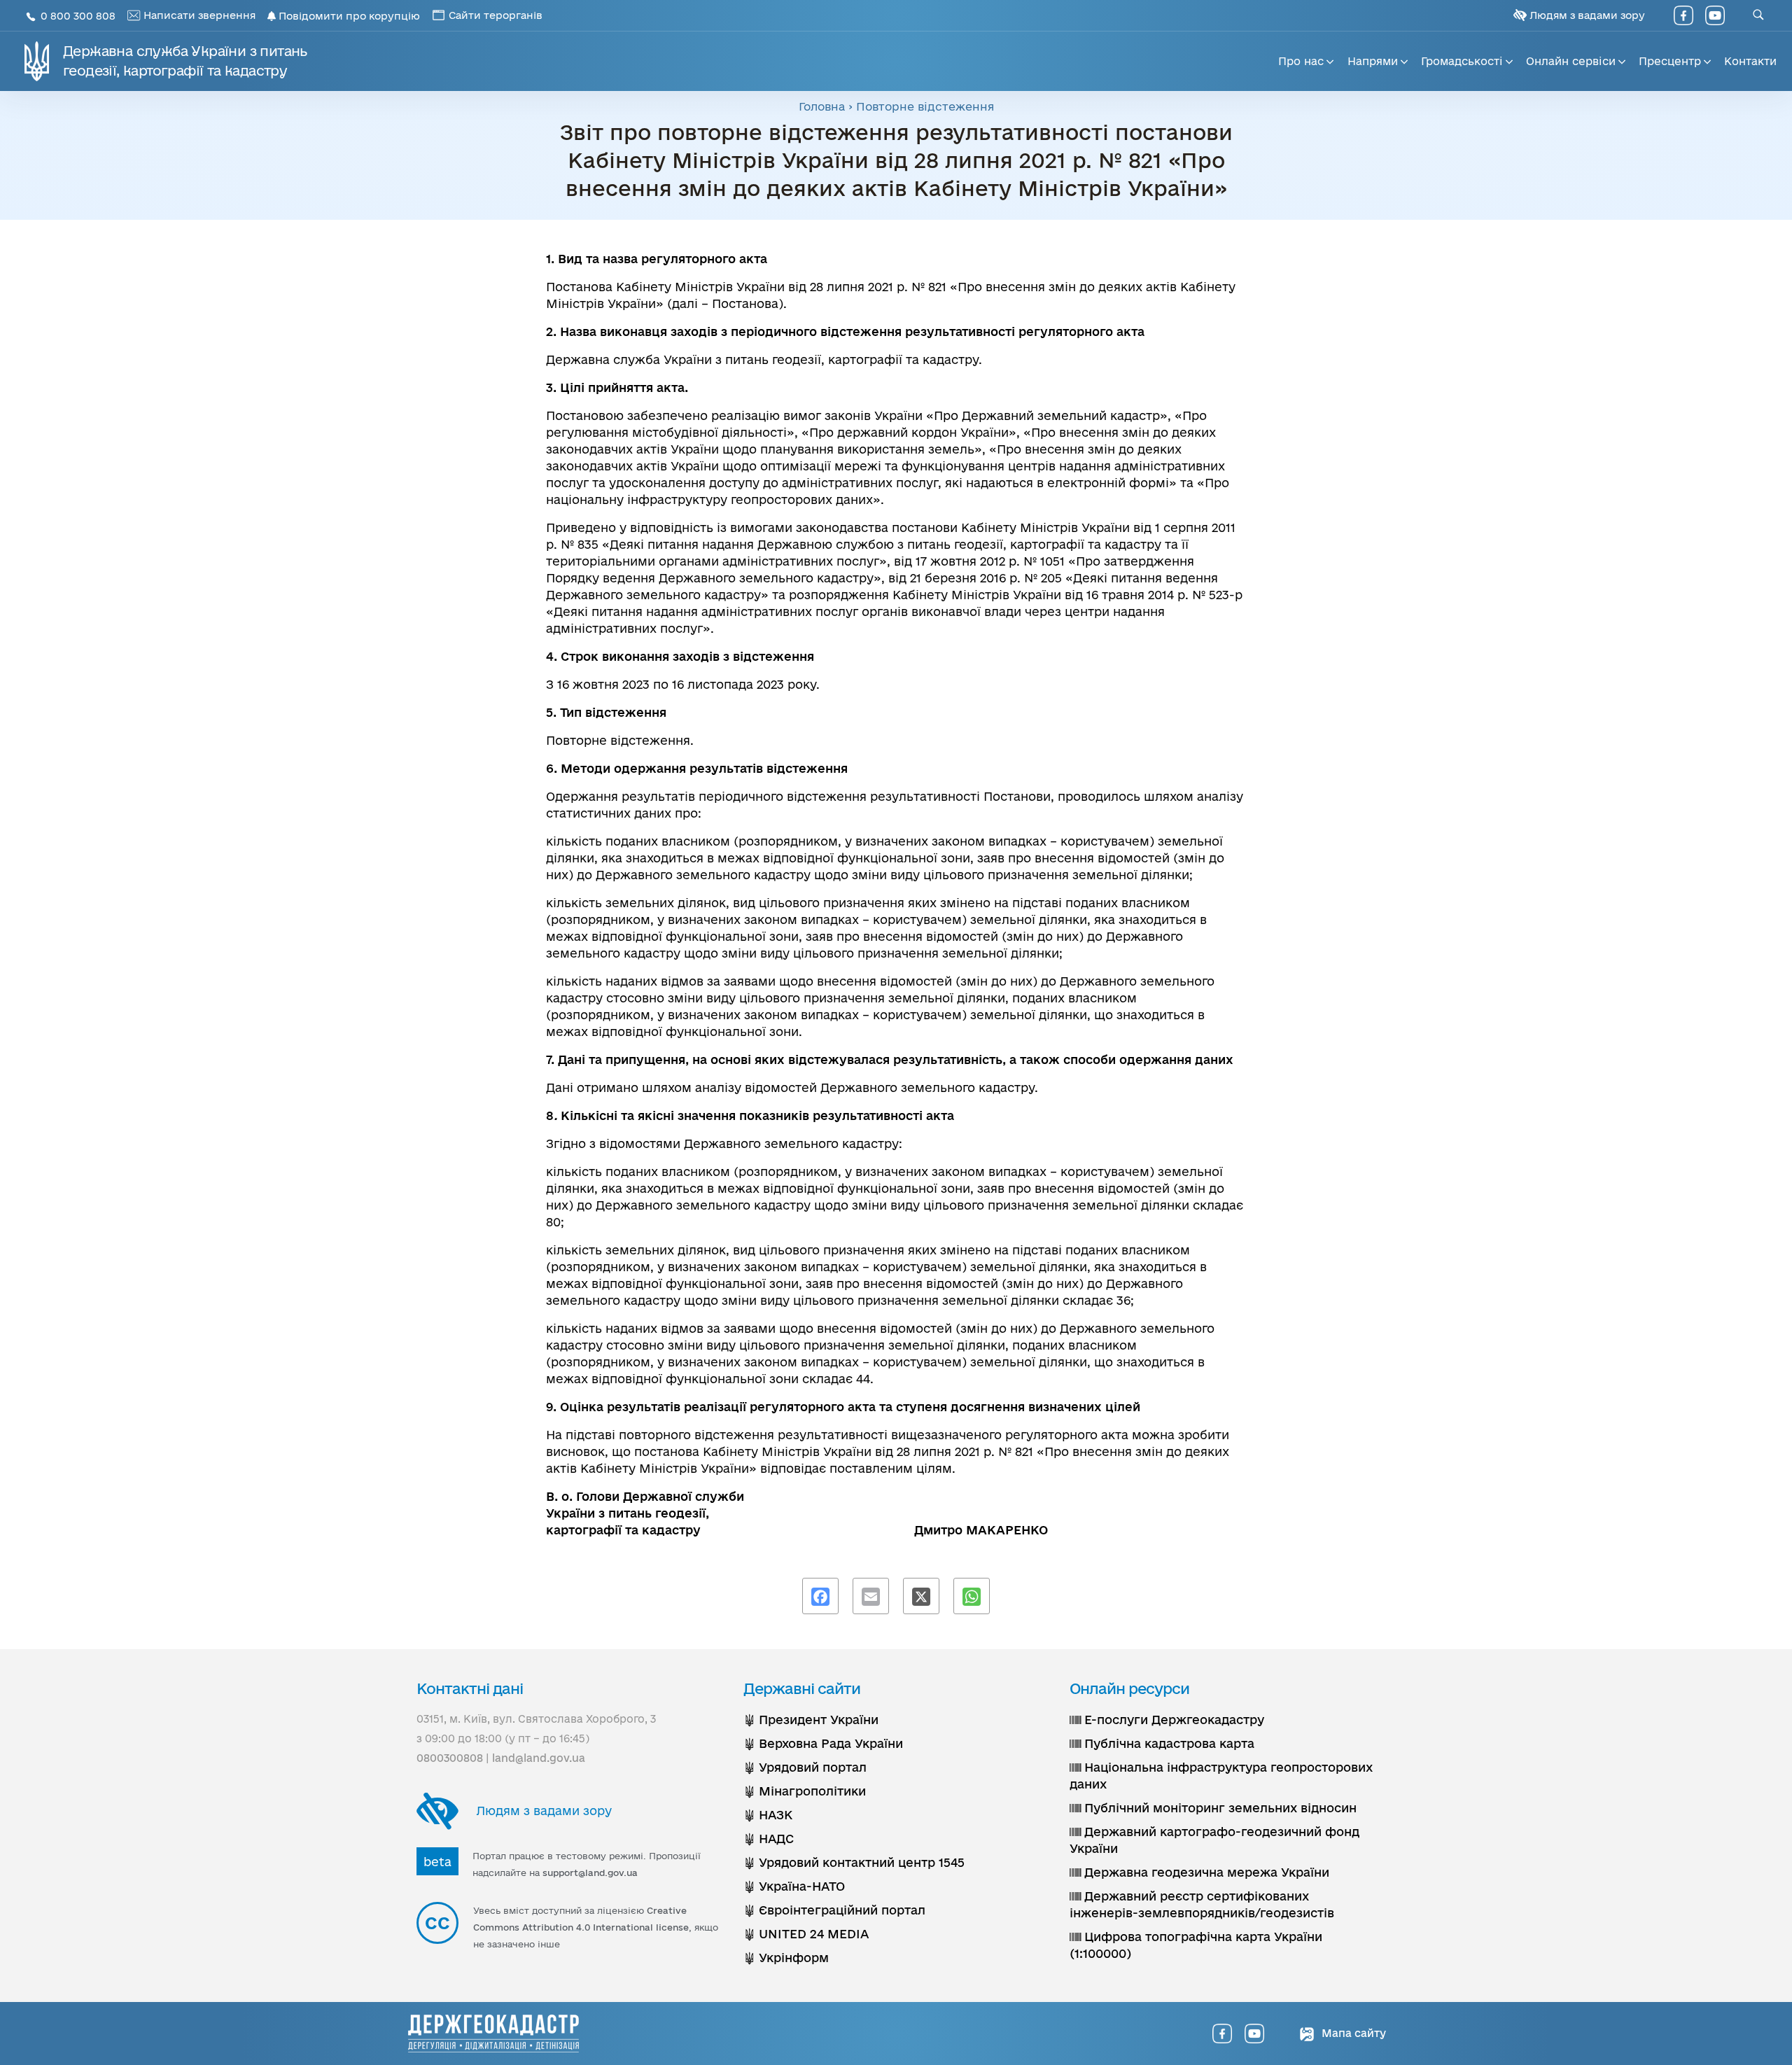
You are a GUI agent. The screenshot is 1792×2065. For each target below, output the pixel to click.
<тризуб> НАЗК (768, 1815)
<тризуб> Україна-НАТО (794, 1886)
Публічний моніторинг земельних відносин (1219, 1808)
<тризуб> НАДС (769, 1839)
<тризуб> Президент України (811, 1720)
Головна (822, 106)
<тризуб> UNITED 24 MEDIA (806, 1934)
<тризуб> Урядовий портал (805, 1767)
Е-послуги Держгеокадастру (1172, 1720)
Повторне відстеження (925, 106)
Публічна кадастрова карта (1168, 1743)
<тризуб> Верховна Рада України (823, 1743)
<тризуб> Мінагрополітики (805, 1791)
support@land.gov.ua (590, 1872)
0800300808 (450, 1758)
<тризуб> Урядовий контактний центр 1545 (854, 1862)
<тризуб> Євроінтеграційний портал (834, 1910)
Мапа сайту (1352, 2033)
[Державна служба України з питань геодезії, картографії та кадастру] (493, 2033)
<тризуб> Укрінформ (786, 1958)
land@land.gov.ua (539, 1758)
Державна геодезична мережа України (1205, 1872)
